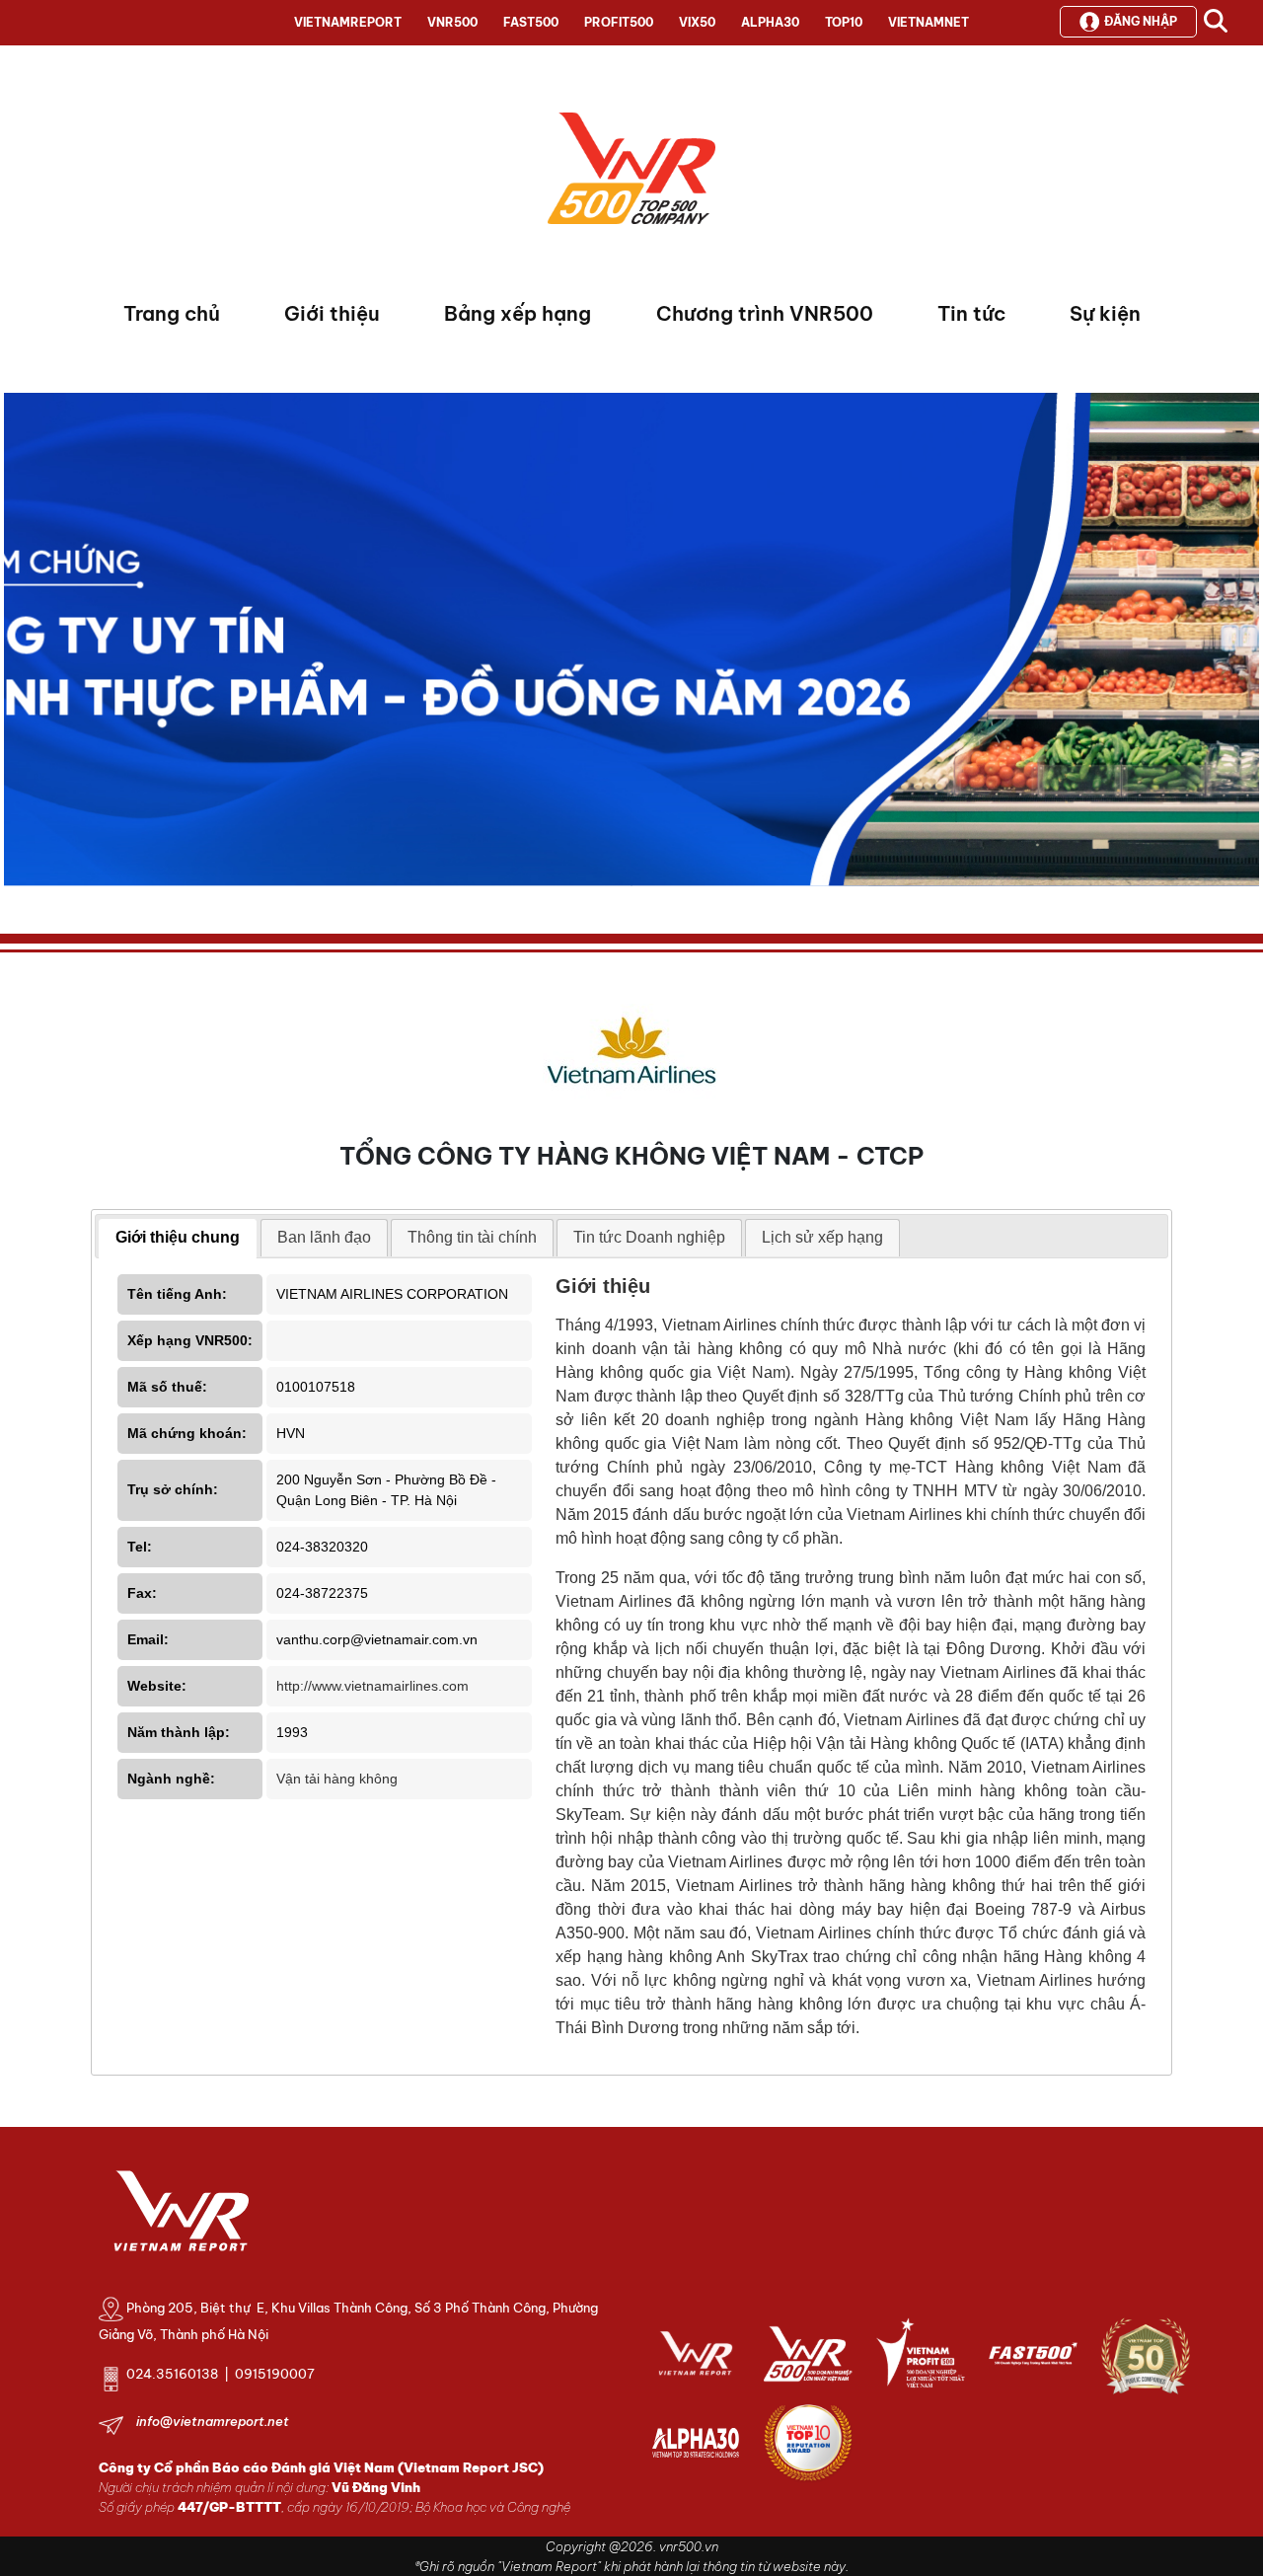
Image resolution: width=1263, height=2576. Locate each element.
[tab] (178, 1239)
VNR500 (452, 22)
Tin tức (971, 313)
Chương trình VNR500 (765, 313)
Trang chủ (172, 313)
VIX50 (697, 22)
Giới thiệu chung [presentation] (178, 1237)
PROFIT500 (619, 22)
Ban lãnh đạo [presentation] (324, 1237)
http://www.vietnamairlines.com (372, 1686)
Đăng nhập (1141, 21)
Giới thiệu (332, 313)
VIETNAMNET (929, 22)
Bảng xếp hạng (518, 313)
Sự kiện (1105, 313)
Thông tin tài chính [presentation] (472, 1237)
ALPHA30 (770, 22)
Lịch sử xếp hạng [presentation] (822, 1237)
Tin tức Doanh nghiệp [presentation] (649, 1237)
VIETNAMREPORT (348, 22)
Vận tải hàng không (337, 1779)
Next (19, 644)
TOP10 (844, 22)
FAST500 (531, 22)
